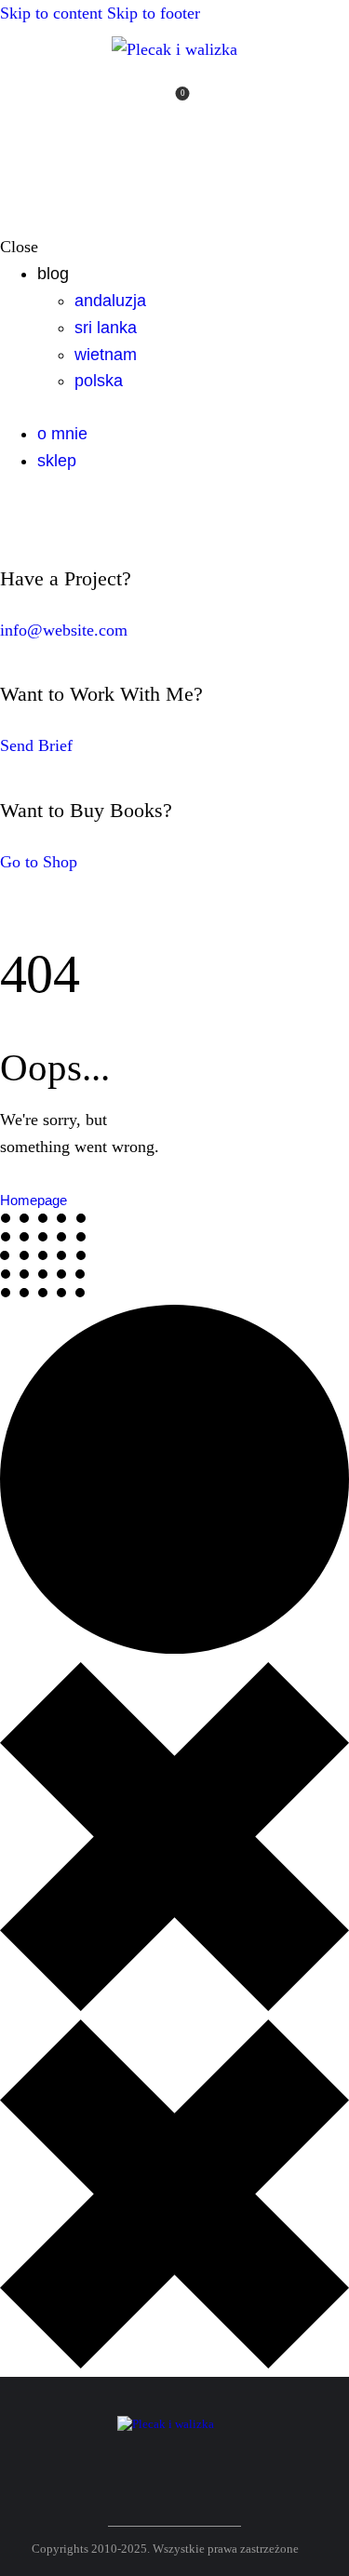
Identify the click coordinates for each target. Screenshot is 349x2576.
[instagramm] (246, 103)
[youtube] (217, 103)
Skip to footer (154, 13)
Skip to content (51, 13)
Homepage (34, 1200)
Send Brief (36, 745)
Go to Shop (39, 862)
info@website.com (64, 630)
